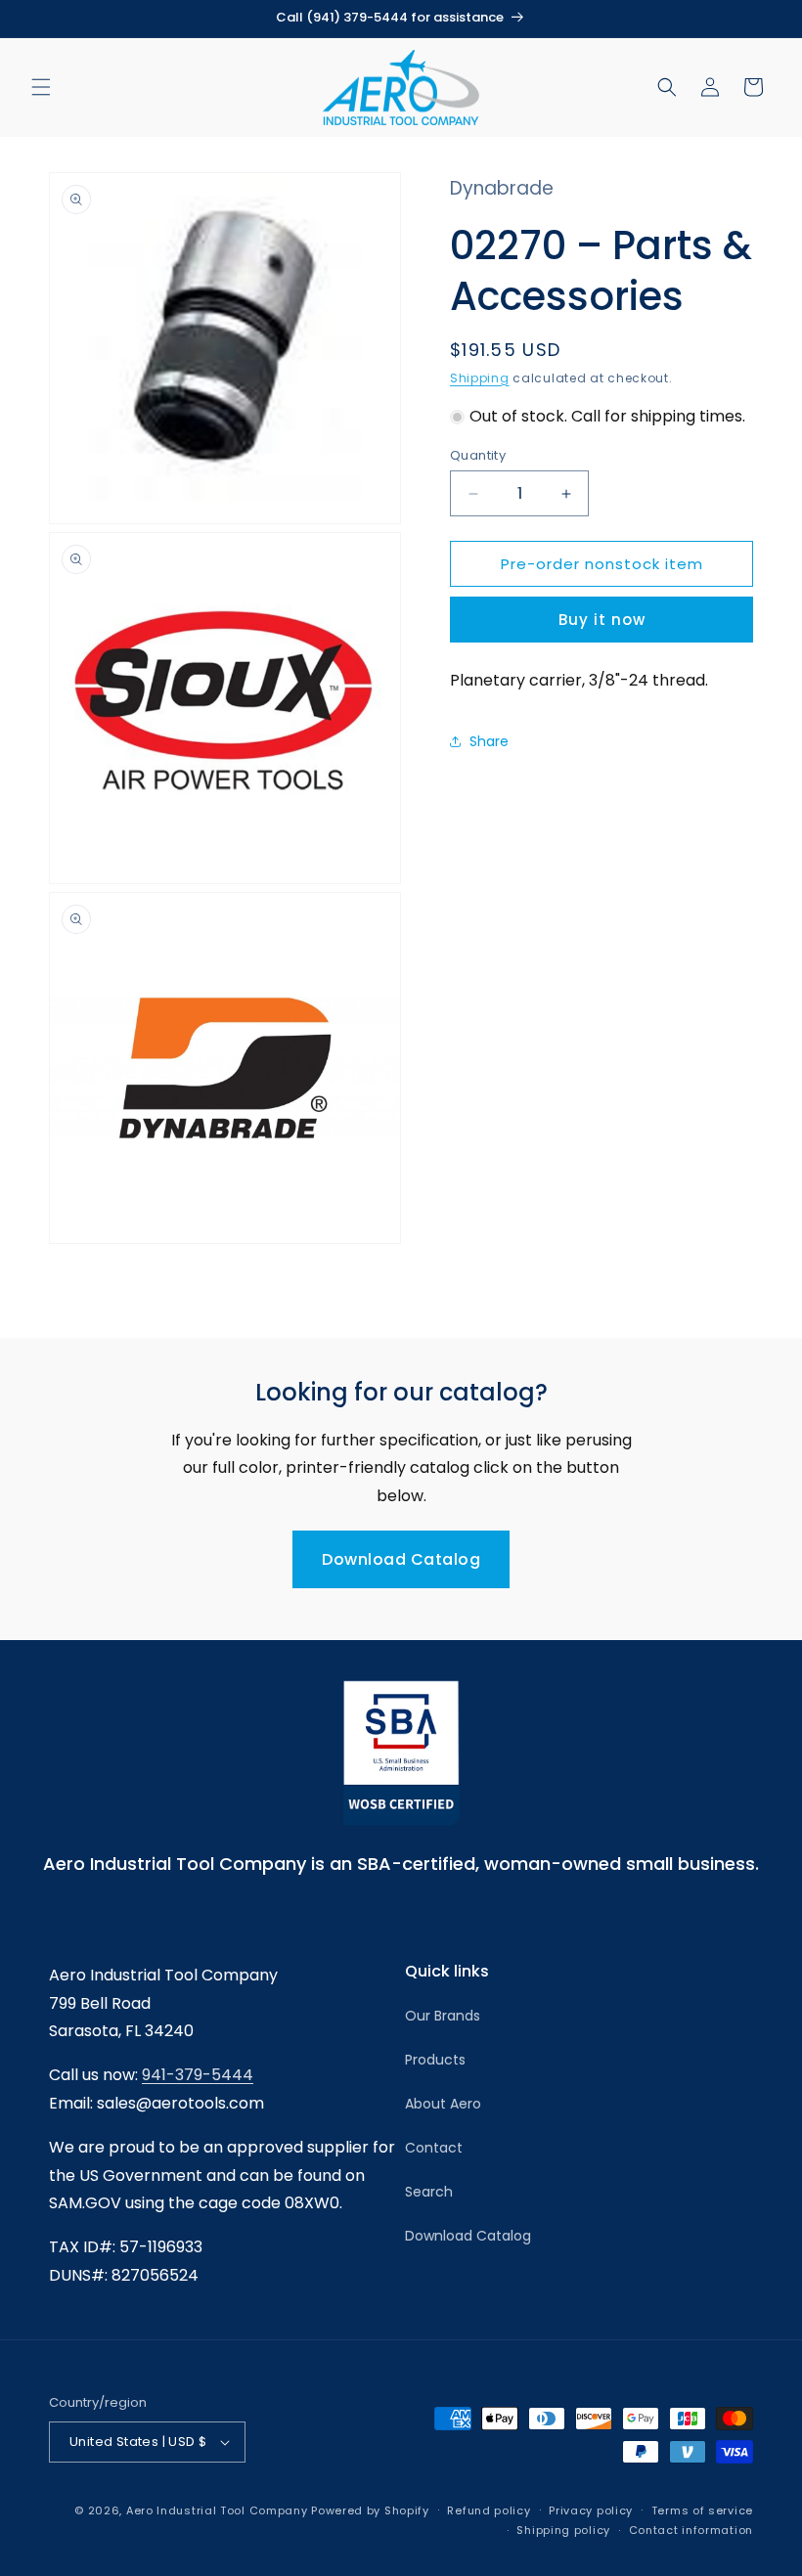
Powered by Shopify (370, 2510)
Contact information (691, 2530)
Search (429, 2192)
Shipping (480, 378)
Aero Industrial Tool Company (217, 2510)
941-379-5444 (198, 2075)
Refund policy (489, 2510)
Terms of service (702, 2510)
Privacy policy (591, 2510)
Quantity (478, 455)
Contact (434, 2148)
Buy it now (602, 620)
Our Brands (443, 2016)
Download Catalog (401, 1559)
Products (435, 2060)
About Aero (443, 2104)
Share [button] (489, 741)
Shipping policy (563, 2530)
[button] (41, 87)
